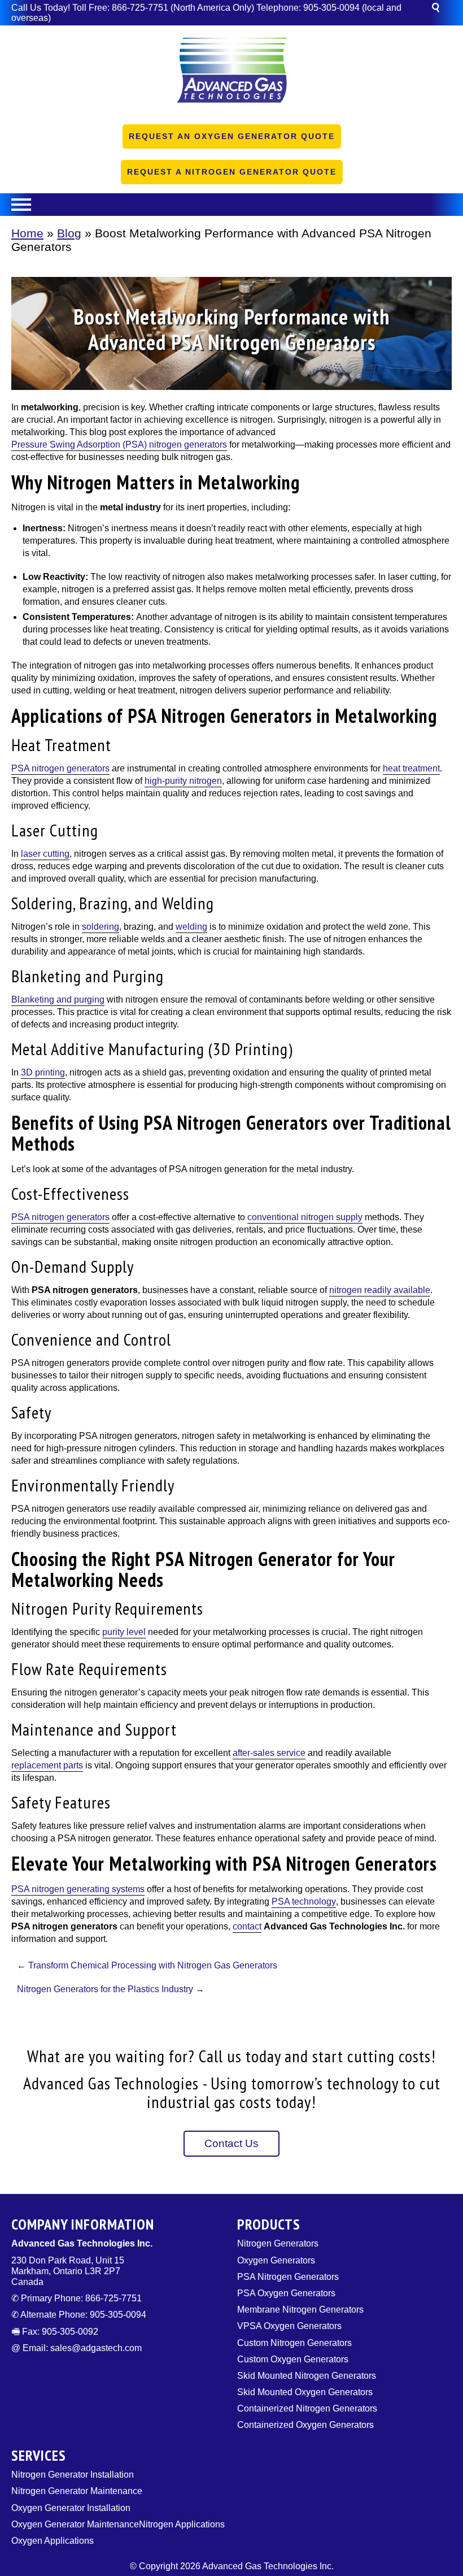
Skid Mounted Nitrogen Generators (307, 2376)
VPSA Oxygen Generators (289, 2326)
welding (191, 927)
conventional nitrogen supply (305, 1217)
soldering (101, 927)
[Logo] (231, 74)
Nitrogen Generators (278, 2243)
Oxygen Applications (53, 2541)
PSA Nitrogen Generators (288, 2277)
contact (247, 1926)
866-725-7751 (140, 8)
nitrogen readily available (380, 1290)
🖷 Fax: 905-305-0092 (55, 2332)
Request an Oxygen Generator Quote (232, 136)
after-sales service (269, 1753)
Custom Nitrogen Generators (294, 2343)
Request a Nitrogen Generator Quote (232, 172)
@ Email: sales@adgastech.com (77, 2348)
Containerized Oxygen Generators (305, 2425)
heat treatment (411, 768)
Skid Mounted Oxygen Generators (305, 2392)
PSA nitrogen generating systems (78, 1889)
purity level (124, 1632)
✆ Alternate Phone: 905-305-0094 (79, 2315)
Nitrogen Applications (182, 2524)
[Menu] (231, 205)
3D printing (43, 1072)
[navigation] (231, 205)
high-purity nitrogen (183, 781)
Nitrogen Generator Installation (73, 2475)
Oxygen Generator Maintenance (75, 2524)
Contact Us (231, 2143)
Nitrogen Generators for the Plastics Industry (111, 1989)
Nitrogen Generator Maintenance (77, 2491)
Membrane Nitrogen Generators (300, 2310)
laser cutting (45, 854)
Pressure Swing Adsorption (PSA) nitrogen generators (119, 444)
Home (27, 233)
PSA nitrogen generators (60, 768)
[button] (441, 9)
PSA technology (304, 1901)
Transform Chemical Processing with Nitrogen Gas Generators (147, 1965)
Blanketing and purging (58, 999)
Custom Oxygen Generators (293, 2359)
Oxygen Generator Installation (71, 2508)
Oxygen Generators (276, 2260)
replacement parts (47, 1765)
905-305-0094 (331, 8)
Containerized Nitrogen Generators (307, 2408)
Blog (69, 233)
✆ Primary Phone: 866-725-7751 (77, 2298)
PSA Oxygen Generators (286, 2293)
